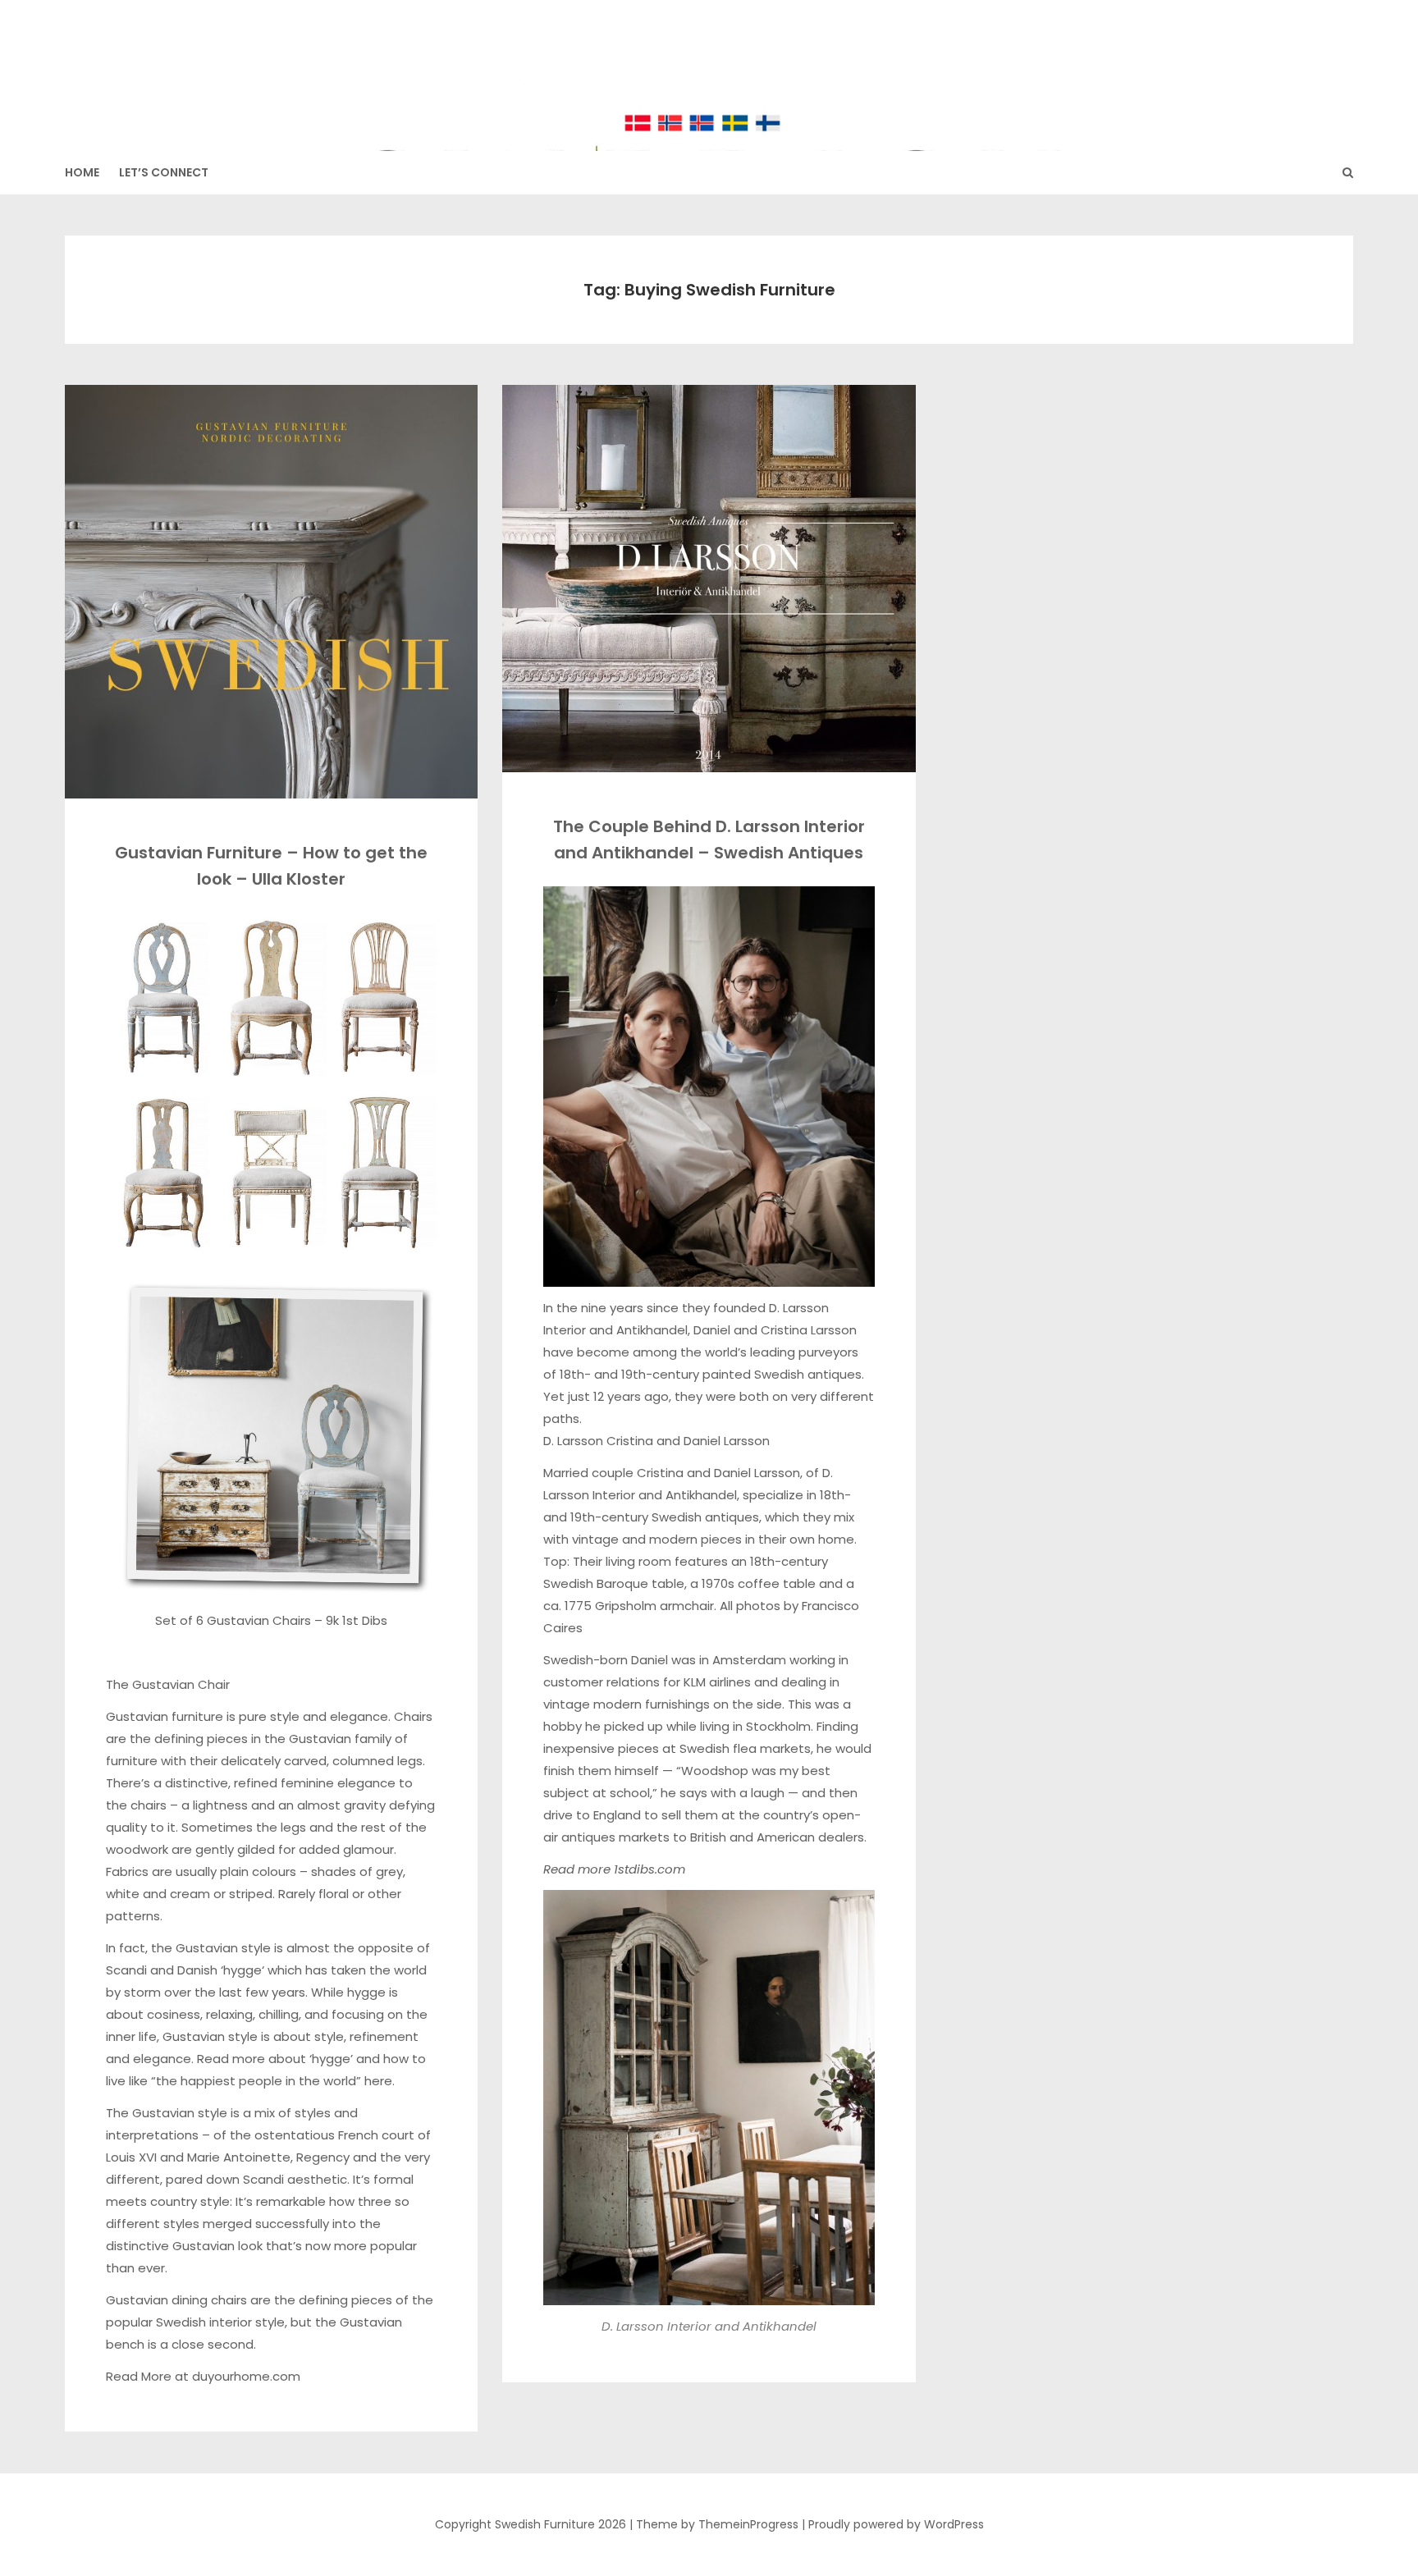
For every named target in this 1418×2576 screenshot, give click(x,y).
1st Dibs (363, 1620)
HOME (82, 172)
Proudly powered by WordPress (896, 2524)
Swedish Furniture (709, 66)
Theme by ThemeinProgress (717, 2524)
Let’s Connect (164, 172)
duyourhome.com (246, 2376)
